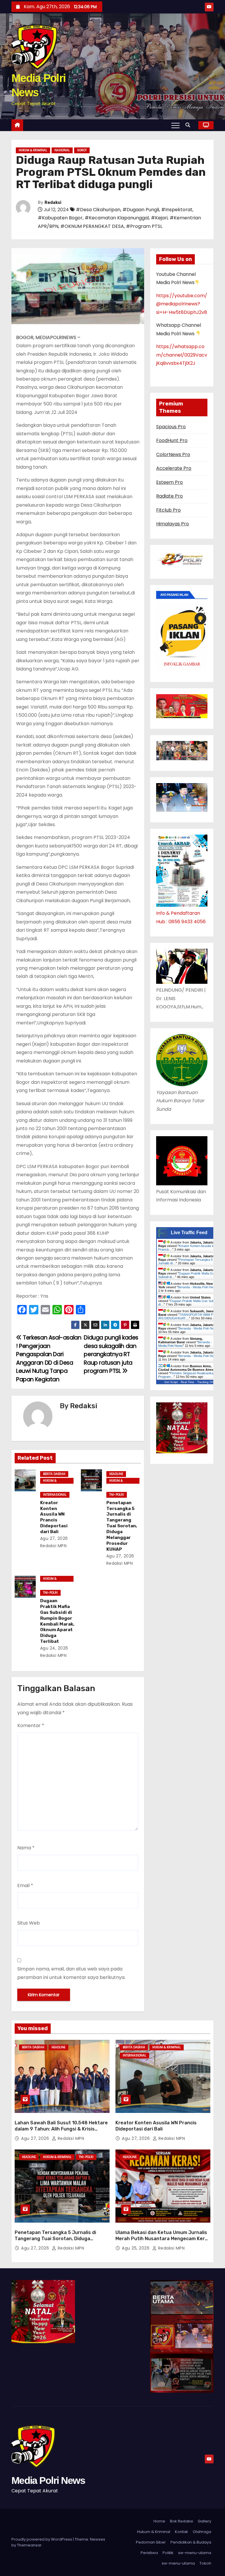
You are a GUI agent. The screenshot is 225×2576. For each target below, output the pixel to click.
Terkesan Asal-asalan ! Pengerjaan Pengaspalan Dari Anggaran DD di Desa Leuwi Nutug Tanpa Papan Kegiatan (49, 1358)
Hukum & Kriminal (33, 150)
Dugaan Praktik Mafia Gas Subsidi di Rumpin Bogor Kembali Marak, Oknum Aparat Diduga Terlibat (57, 1621)
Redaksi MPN (70, 2138)
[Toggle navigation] (175, 125)
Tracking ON (206, 1382)
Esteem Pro (169, 482)
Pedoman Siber (151, 2542)
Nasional (62, 150)
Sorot (82, 150)
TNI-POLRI (117, 1495)
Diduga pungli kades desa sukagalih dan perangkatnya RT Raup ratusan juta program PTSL (111, 1354)
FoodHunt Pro (172, 440)
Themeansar (29, 2545)
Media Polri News (48, 2480)
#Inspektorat (177, 210)
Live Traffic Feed (189, 1233)
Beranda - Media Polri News (198, 1287)
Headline (116, 1474)
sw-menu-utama (195, 2553)
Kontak (181, 2532)
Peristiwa (149, 2553)
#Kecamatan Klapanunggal (117, 218)
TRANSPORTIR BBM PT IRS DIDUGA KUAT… (187, 1316)
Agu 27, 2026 (54, 1538)
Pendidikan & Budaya (191, 2542)
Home (159, 2521)
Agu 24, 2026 (54, 1648)
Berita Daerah (54, 1474)
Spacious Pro (171, 427)
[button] (189, 125)
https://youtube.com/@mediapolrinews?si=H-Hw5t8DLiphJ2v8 (182, 304)
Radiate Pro (169, 496)
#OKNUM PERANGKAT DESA (92, 226)
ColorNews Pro (173, 454)
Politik (168, 2553)
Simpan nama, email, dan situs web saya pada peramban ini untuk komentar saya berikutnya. (71, 1973)
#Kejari (159, 218)
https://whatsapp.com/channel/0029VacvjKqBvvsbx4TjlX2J (182, 355)
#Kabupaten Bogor (60, 218)
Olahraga (202, 2532)
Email (25, 1885)
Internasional (55, 1495)
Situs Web (29, 1923)
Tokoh (205, 2563)
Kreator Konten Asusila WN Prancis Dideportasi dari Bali (54, 1517)
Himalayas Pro (173, 524)
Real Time (187, 1382)
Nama (26, 1848)
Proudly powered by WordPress (42, 2539)
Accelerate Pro (174, 468)
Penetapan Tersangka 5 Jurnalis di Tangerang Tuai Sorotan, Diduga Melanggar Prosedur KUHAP (122, 1526)
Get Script (171, 1382)
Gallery (204, 2521)
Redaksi (53, 203)
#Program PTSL (144, 226)
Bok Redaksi (181, 2521)
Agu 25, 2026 (136, 2248)
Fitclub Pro (168, 510)
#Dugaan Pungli (141, 210)
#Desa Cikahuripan (98, 210)
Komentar (31, 1725)
